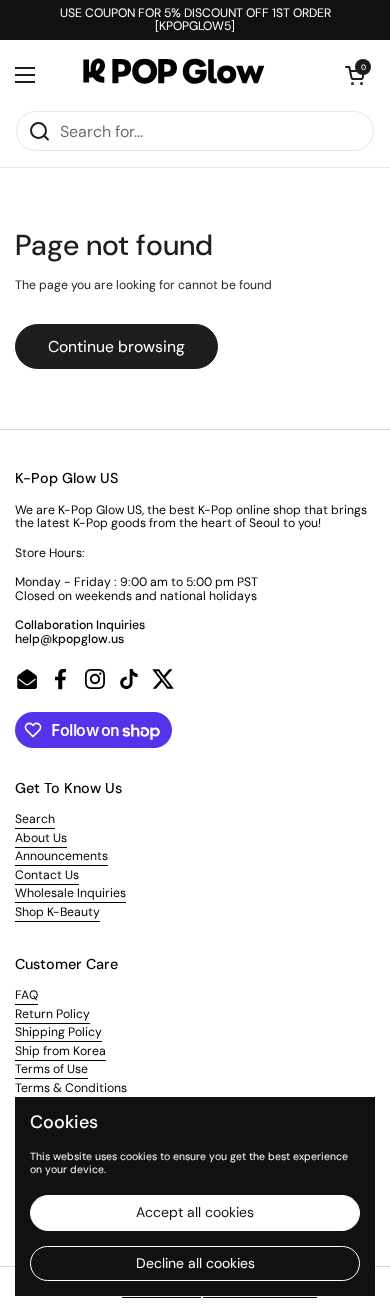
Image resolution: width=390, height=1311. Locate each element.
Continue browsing (116, 346)
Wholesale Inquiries (70, 893)
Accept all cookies (195, 1212)
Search (35, 819)
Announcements (61, 856)
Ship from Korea (60, 1051)
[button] (355, 75)
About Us (41, 838)
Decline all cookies (195, 1263)
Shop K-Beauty (57, 912)
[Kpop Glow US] (190, 75)
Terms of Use (51, 1069)
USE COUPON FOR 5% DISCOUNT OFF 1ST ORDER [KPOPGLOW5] (195, 20)
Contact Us (47, 875)
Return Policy (52, 1014)
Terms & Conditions (71, 1088)
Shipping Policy (58, 1032)
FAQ (26, 995)
